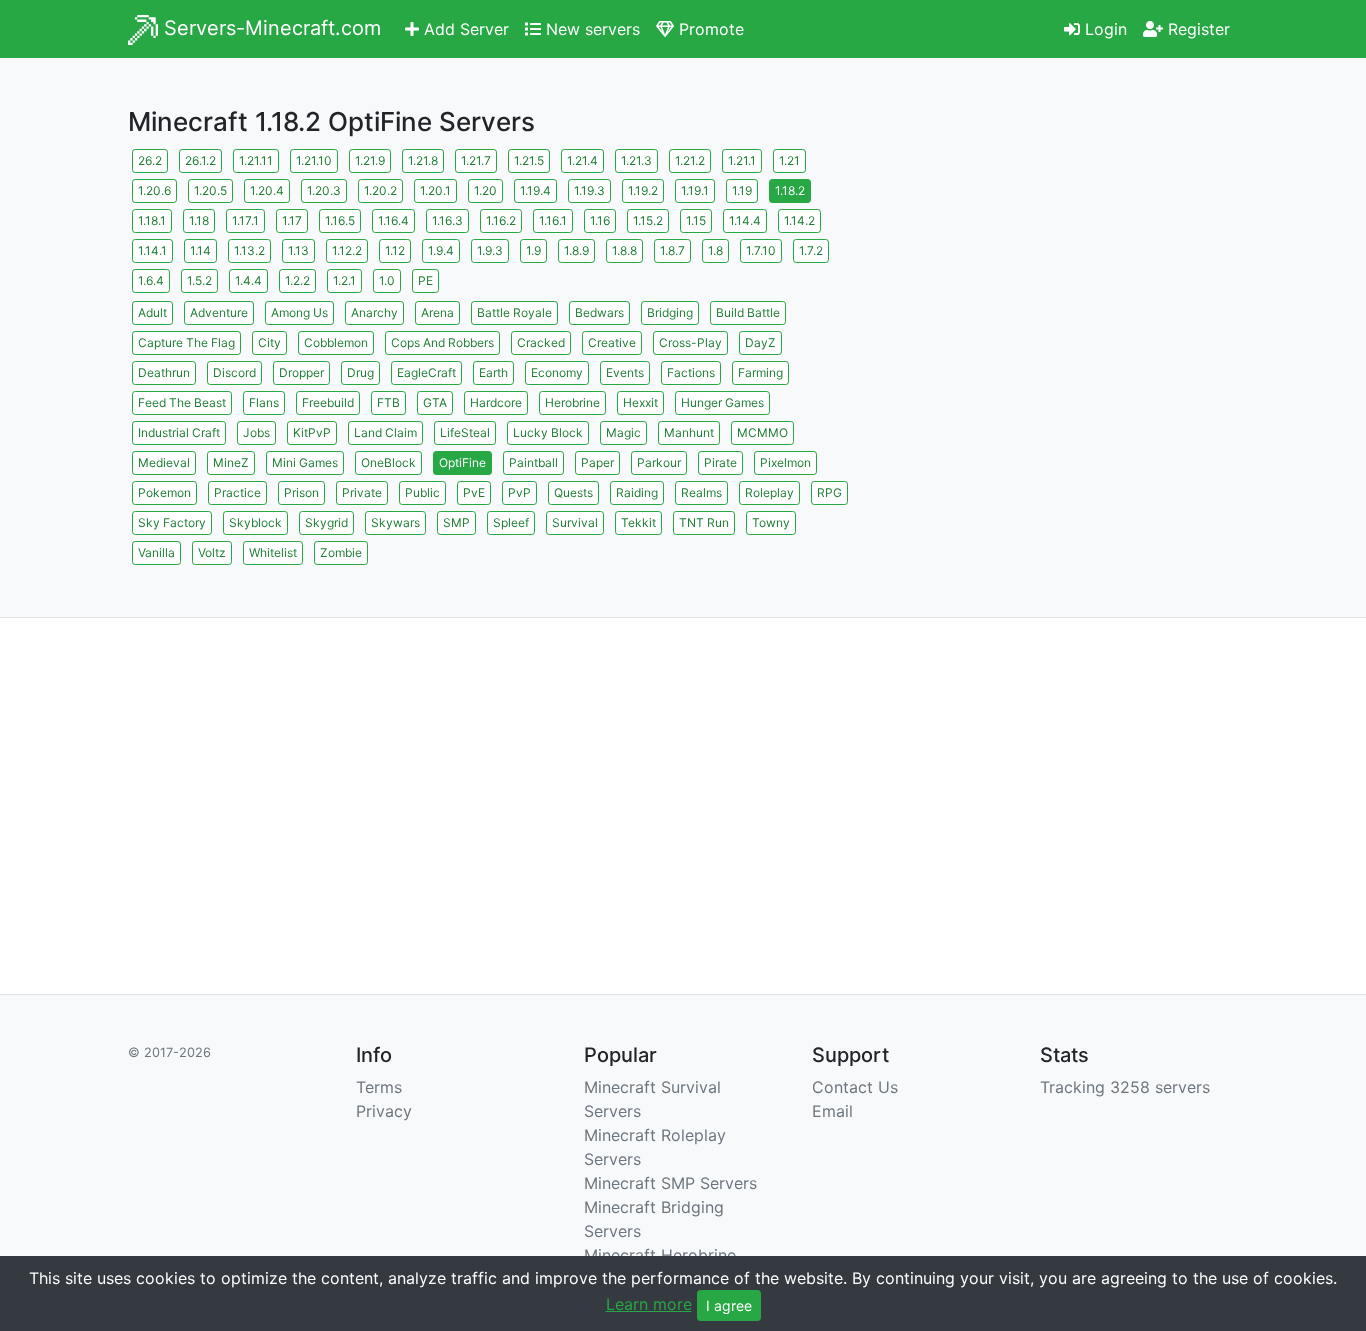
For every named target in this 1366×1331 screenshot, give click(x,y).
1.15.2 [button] (648, 220)
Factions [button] (691, 372)
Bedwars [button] (599, 312)
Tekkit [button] (638, 522)
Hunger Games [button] (722, 402)
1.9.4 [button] (441, 250)
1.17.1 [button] (245, 220)
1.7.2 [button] (811, 250)
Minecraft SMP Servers (670, 1183)
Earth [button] (493, 372)
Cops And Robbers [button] (442, 342)
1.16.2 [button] (501, 220)
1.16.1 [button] (553, 220)
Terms (379, 1087)
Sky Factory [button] (172, 522)
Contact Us (855, 1087)
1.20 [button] (485, 190)
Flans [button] (264, 402)
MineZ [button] (231, 462)
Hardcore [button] (496, 402)
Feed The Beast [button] (182, 402)
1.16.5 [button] (340, 220)
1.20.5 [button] (210, 190)
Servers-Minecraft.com (269, 28)
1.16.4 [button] (393, 220)
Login (1103, 29)
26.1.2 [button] (200, 160)
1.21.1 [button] (742, 160)
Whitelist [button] (273, 552)
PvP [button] (519, 492)
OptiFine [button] (462, 462)
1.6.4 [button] (151, 280)
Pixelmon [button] (785, 462)
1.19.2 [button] (643, 190)
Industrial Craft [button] (179, 432)
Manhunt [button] (689, 432)
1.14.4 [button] (745, 220)
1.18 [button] (199, 220)
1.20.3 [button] (324, 190)
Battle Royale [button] (514, 312)
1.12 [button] (395, 250)
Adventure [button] (219, 312)
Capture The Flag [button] (186, 342)
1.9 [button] (533, 250)
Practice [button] (237, 492)
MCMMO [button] (762, 432)
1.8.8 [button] (624, 250)
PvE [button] (474, 492)
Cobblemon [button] (336, 342)
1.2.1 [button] (344, 280)
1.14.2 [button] (799, 220)
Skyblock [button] (255, 522)
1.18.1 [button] (152, 220)
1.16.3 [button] (447, 220)
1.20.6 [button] (154, 190)
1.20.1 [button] (435, 190)
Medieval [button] (164, 462)
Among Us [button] (299, 312)
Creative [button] (612, 342)
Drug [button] (360, 372)
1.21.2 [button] (690, 160)
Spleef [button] (511, 522)
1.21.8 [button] (423, 160)
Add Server (464, 29)
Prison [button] (301, 492)
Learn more (649, 1304)
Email (832, 1111)
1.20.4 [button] (267, 190)
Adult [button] (152, 312)
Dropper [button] (301, 372)
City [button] (269, 342)
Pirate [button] (720, 462)
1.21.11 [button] (256, 160)
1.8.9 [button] (576, 250)
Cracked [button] (541, 342)
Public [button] (422, 492)
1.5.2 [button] (199, 280)
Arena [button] (437, 312)
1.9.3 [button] (490, 250)
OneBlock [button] (388, 462)
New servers (590, 29)
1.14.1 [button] (152, 250)
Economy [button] (557, 372)
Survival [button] (575, 522)
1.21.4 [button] (582, 160)
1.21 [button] (789, 160)
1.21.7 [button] (476, 160)
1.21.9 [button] (370, 160)
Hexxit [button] (640, 402)
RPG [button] (829, 492)
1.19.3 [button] (589, 190)
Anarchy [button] (374, 312)
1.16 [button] (600, 220)
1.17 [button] (292, 220)
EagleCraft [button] (426, 372)
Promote (709, 29)
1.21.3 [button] (636, 160)
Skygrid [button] (326, 522)
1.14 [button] (200, 250)
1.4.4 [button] (248, 280)
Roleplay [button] (769, 492)
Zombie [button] (341, 552)
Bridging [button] (670, 312)
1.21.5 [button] (529, 160)
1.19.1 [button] (695, 190)
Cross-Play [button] (690, 342)
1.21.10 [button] (314, 160)
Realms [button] (701, 492)
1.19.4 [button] (535, 190)
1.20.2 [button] (380, 190)
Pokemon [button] (164, 492)
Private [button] (362, 492)
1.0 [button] (387, 280)
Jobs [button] (256, 432)
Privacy (384, 1111)
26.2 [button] (150, 160)
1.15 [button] (696, 220)
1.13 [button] (298, 250)
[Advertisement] (1063, 285)
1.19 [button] (742, 190)
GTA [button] (435, 402)
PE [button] (425, 280)
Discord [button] (234, 372)
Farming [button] (760, 372)
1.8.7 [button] (672, 250)
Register (1196, 29)
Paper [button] (597, 462)
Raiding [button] (637, 492)
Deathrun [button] (164, 372)
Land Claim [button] (385, 432)
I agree (729, 1305)
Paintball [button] (533, 462)
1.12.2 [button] (347, 250)
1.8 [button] (715, 250)
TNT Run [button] (704, 522)
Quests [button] (573, 492)
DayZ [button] (760, 342)
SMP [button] (456, 522)
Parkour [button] (659, 462)
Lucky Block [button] (548, 432)
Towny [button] (771, 522)
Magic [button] (623, 432)
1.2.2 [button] (297, 280)
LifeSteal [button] (465, 432)
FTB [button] (388, 402)
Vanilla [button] (156, 552)
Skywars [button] (395, 522)
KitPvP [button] (312, 432)
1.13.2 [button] (249, 250)
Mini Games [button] (305, 462)
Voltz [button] (212, 552)
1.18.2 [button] (790, 190)
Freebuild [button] (328, 402)
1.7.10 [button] (761, 250)
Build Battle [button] (748, 312)
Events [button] (625, 372)
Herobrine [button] (572, 402)
